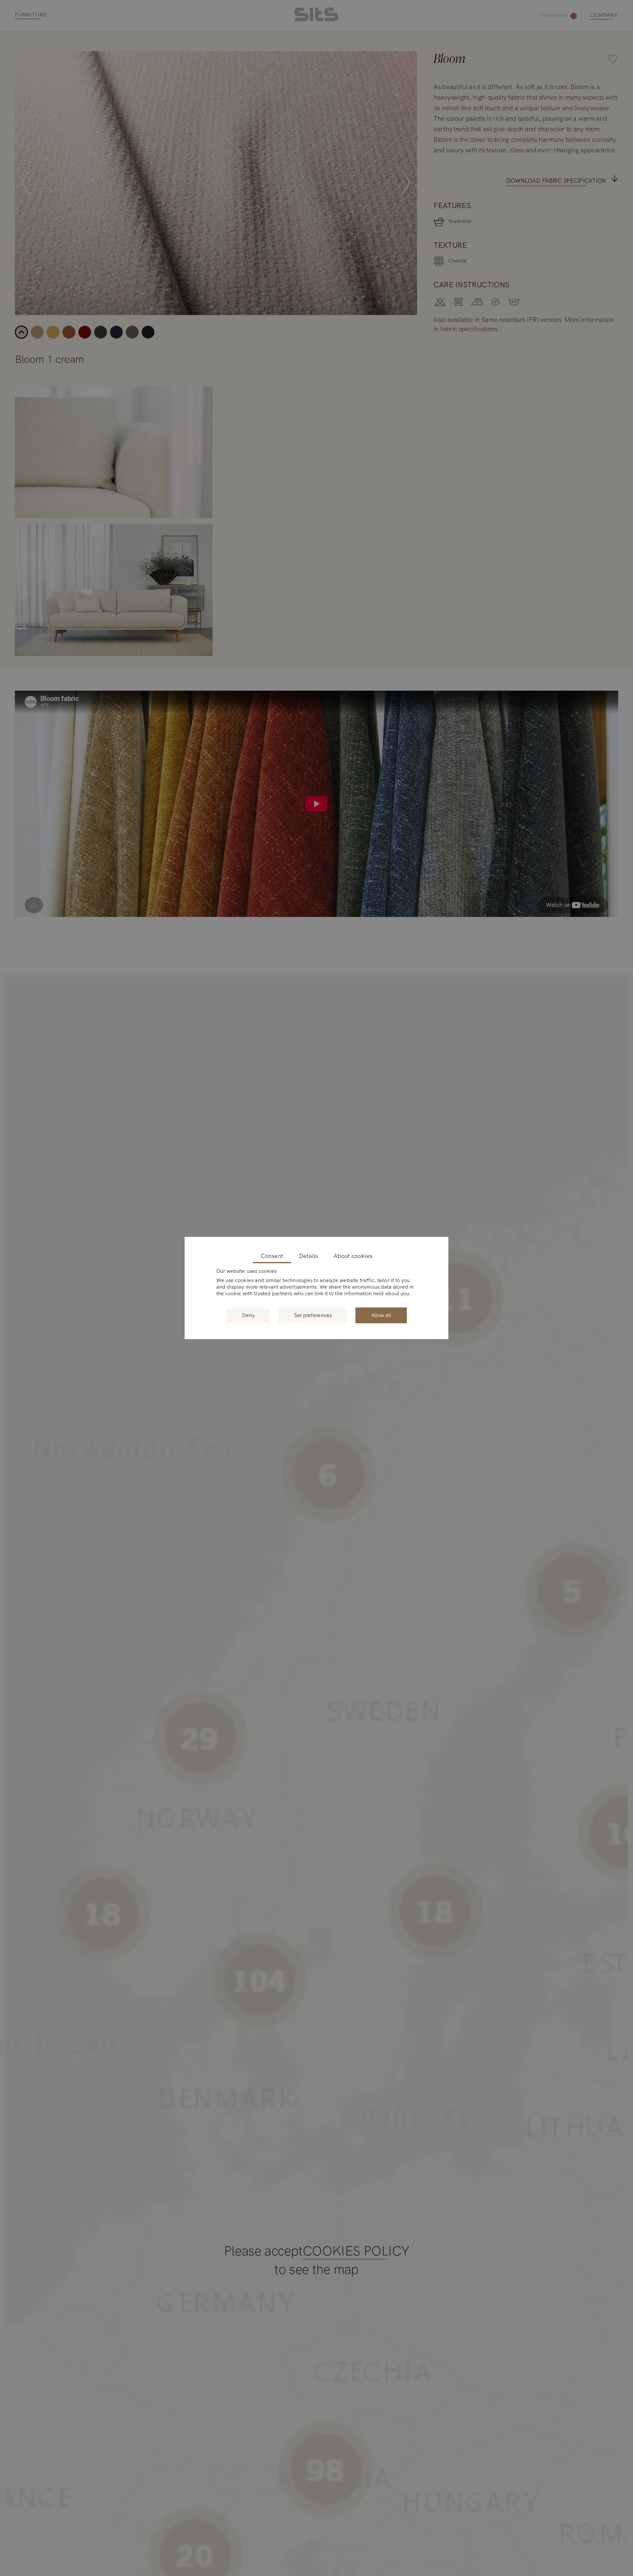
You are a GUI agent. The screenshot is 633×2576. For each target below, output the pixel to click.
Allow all (381, 1315)
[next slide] (406, 183)
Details (308, 1256)
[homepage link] (316, 20)
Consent (272, 1256)
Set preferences (313, 1315)
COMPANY (604, 15)
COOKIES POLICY (356, 2251)
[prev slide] (26, 183)
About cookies (353, 1256)
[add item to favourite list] (408, 60)
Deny (248, 1315)
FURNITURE (31, 15)
